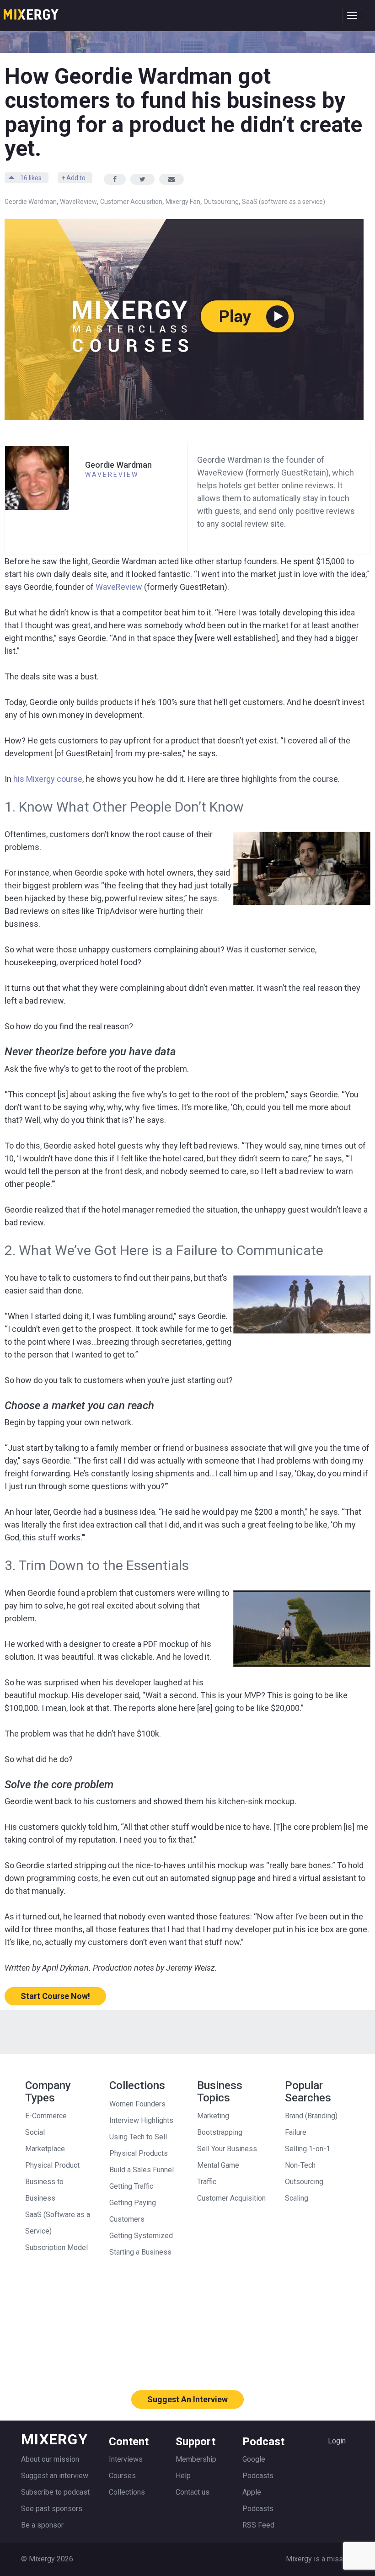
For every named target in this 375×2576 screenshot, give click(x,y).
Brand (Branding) (311, 2116)
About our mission (50, 2459)
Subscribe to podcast (55, 2492)
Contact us (193, 2492)
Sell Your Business (227, 2149)
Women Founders (137, 2104)
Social (35, 2132)
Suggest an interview (55, 2476)
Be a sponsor (42, 2525)
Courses (122, 2476)
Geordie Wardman (31, 202)
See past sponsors (52, 2509)
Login (337, 2441)
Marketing (213, 2116)
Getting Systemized (141, 2236)
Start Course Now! (55, 1996)
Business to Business (44, 2190)
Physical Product (52, 2165)
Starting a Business (140, 2252)
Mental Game (218, 2165)
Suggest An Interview (187, 2399)
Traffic (207, 2182)
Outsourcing (221, 202)
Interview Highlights (141, 2120)
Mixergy (31, 11)
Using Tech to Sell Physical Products (139, 2145)
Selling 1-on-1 (308, 2149)
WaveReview (78, 202)
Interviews (126, 2459)
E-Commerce (46, 2116)
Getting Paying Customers (133, 2211)
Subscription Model (56, 2247)
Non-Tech (300, 2165)
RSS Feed (258, 2525)
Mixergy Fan (183, 202)
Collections (127, 2492)
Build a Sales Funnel (142, 2170)
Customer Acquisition (131, 202)
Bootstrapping (220, 2132)
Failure (296, 2132)
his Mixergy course (48, 779)
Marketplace (45, 2149)
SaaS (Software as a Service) (58, 2223)
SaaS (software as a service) (284, 202)
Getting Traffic (131, 2186)
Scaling (297, 2198)
